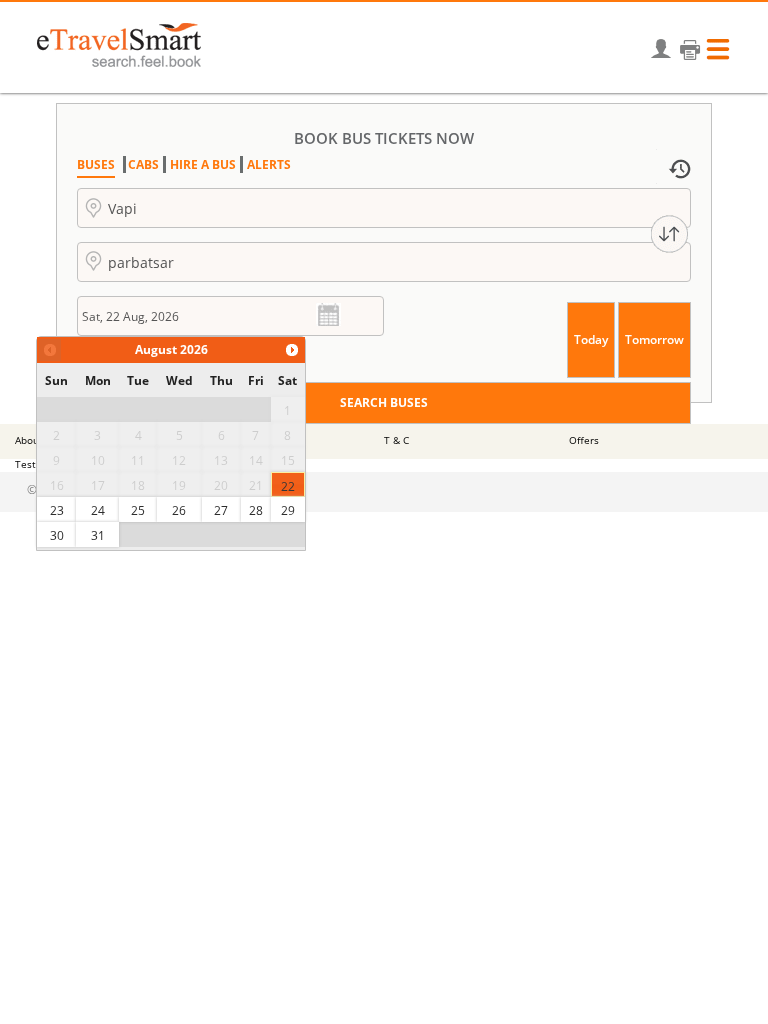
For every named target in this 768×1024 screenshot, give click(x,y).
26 (179, 510)
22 (288, 486)
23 (57, 510)
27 (221, 510)
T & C (396, 440)
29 (288, 510)
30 (57, 535)
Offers (584, 440)
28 (256, 510)
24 (98, 510)
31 (98, 535)
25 (138, 510)
